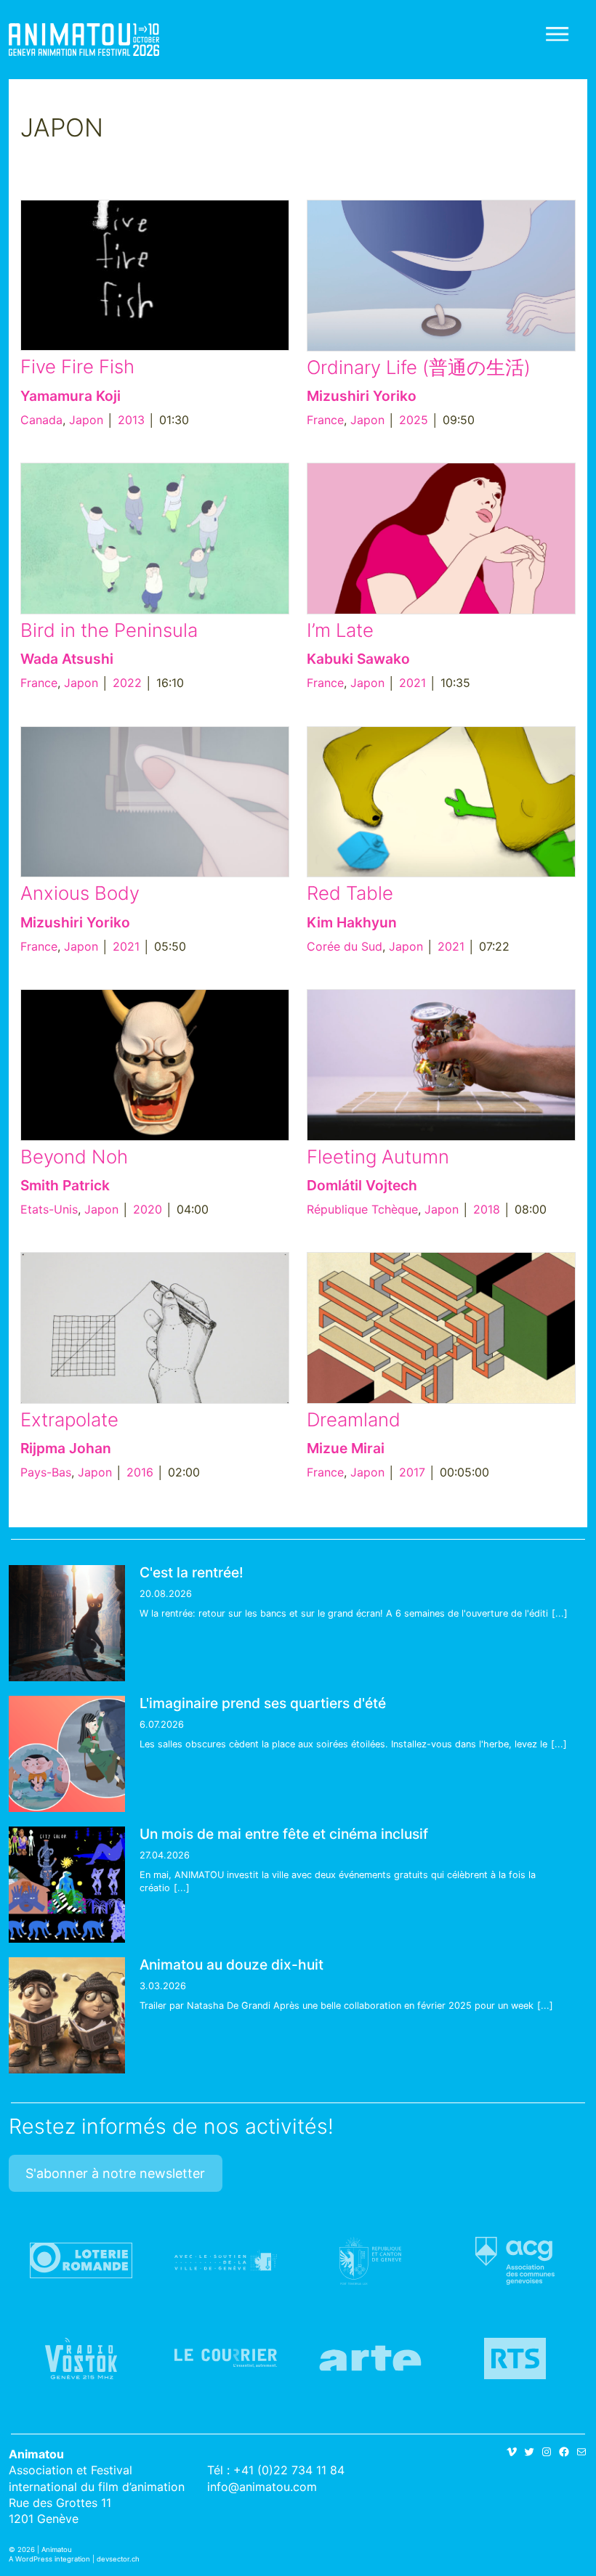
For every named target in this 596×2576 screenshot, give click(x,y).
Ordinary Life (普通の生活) (419, 367)
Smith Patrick (65, 1185)
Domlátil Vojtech (362, 1185)
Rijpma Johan (66, 1448)
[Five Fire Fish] (155, 276)
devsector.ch (118, 2559)
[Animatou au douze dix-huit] (67, 2015)
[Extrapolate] (155, 1328)
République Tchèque (362, 1209)
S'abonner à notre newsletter (115, 2173)
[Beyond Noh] (155, 1065)
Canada (41, 420)
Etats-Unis (49, 1209)
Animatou (84, 40)
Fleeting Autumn (378, 1157)
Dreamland (354, 1419)
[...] (560, 1613)
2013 (131, 420)
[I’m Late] (441, 539)
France (325, 420)
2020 (148, 1209)
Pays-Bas (46, 1472)
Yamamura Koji (71, 396)
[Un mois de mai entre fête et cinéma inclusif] (67, 1885)
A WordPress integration (49, 2559)
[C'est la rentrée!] (67, 1623)
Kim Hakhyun (352, 922)
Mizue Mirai (346, 1448)
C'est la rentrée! (192, 1572)
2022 (127, 683)
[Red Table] (441, 802)
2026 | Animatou (45, 2549)
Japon (86, 420)
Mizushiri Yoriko (362, 396)
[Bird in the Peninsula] (155, 539)
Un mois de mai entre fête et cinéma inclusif (284, 1834)
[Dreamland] (441, 1328)
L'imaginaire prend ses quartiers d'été (263, 1703)
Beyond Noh (74, 1157)
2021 (412, 683)
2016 (140, 1472)
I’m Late (340, 630)
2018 (487, 1209)
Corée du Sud (345, 946)
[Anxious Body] (155, 802)
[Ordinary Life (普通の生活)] (441, 276)
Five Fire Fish (77, 366)
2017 (412, 1472)
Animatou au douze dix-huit (231, 1964)
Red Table (350, 893)
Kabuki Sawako (358, 659)
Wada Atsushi (67, 659)
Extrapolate (69, 1419)
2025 (414, 420)
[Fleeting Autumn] (441, 1065)
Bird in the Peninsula (109, 630)
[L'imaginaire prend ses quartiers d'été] (67, 1754)
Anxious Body (80, 893)
